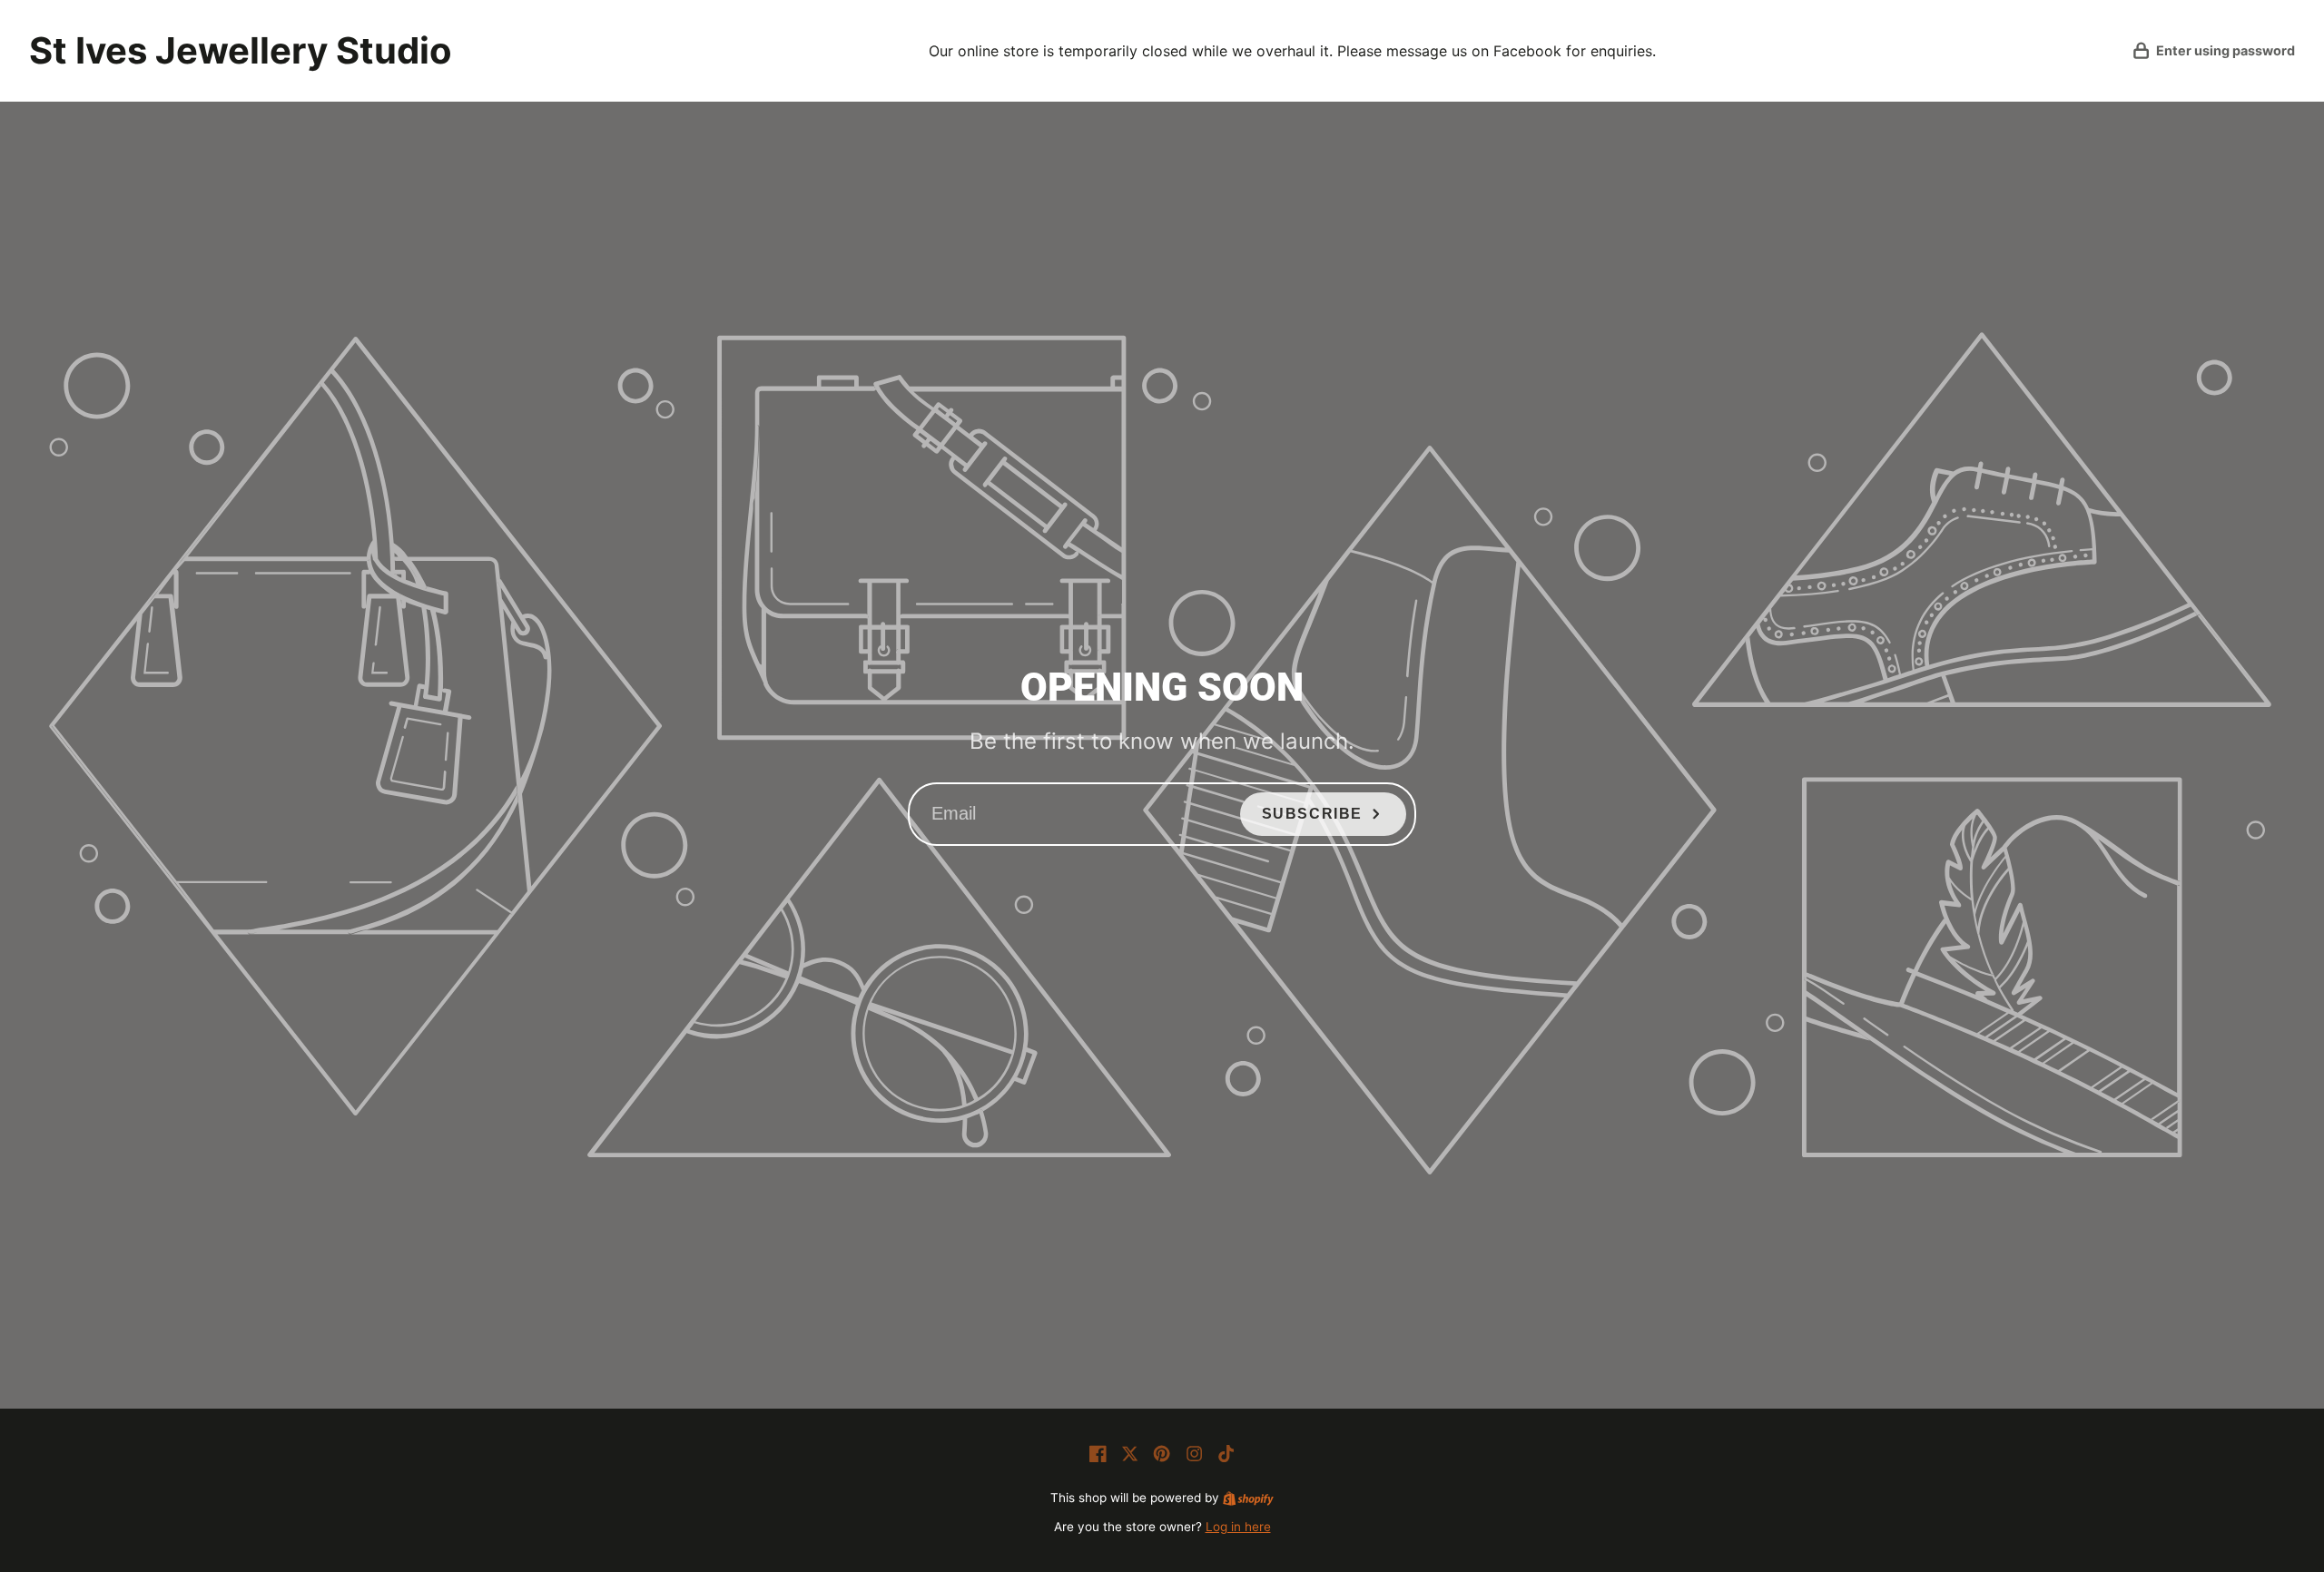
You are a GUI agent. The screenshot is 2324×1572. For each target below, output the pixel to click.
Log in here (1238, 1527)
